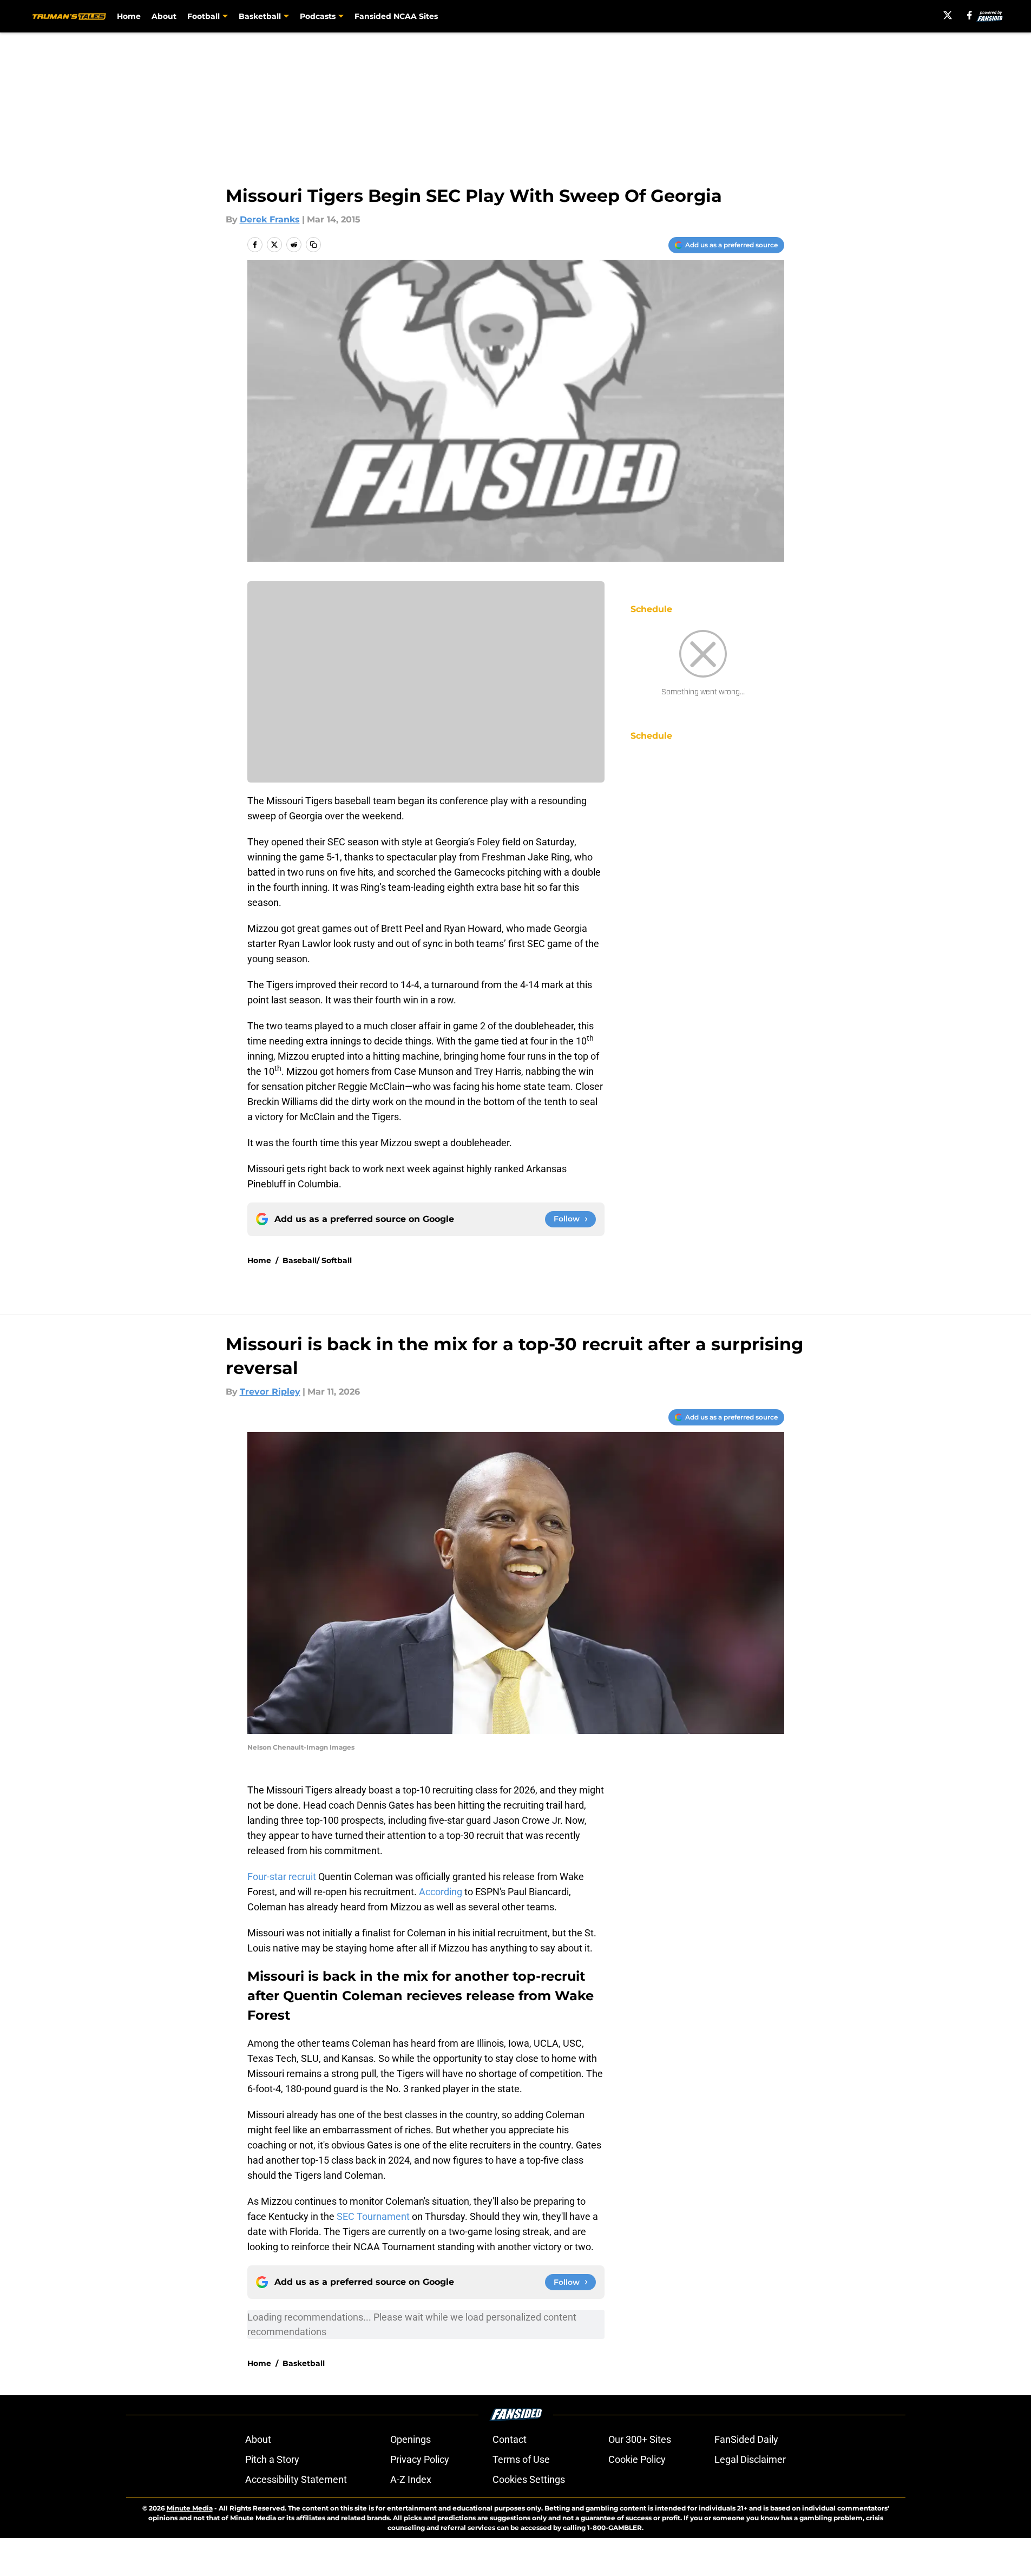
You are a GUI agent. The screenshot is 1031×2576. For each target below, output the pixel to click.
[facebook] (970, 15)
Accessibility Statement (296, 2479)
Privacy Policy (420, 2459)
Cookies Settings (529, 2479)
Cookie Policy (637, 2459)
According (439, 1892)
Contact (510, 2439)
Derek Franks (270, 219)
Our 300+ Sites (640, 2439)
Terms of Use (521, 2459)
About (164, 16)
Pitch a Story (272, 2459)
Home (129, 16)
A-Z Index (411, 2479)
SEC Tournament (373, 2216)
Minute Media (190, 2508)
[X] (948, 15)
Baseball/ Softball (317, 1260)
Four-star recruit (282, 1877)
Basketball (304, 2363)
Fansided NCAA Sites (396, 16)
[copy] (313, 245)
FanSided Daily (746, 2439)
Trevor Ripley (270, 1392)
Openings (411, 2439)
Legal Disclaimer (750, 2459)
